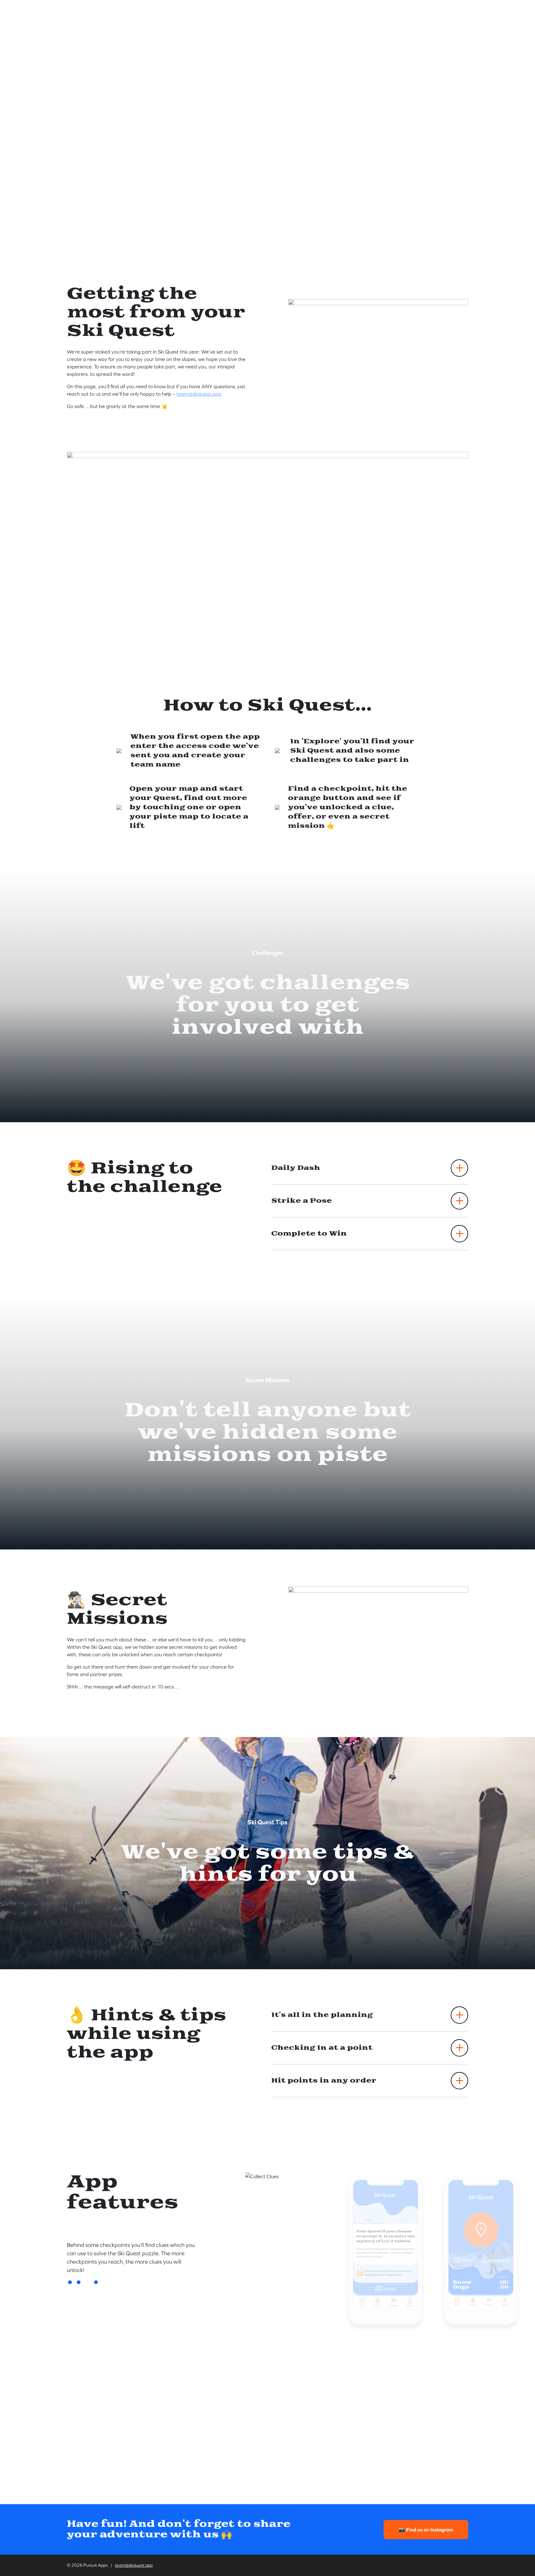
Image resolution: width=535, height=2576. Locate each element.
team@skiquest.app (199, 394)
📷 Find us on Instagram (426, 2530)
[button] (70, 2282)
